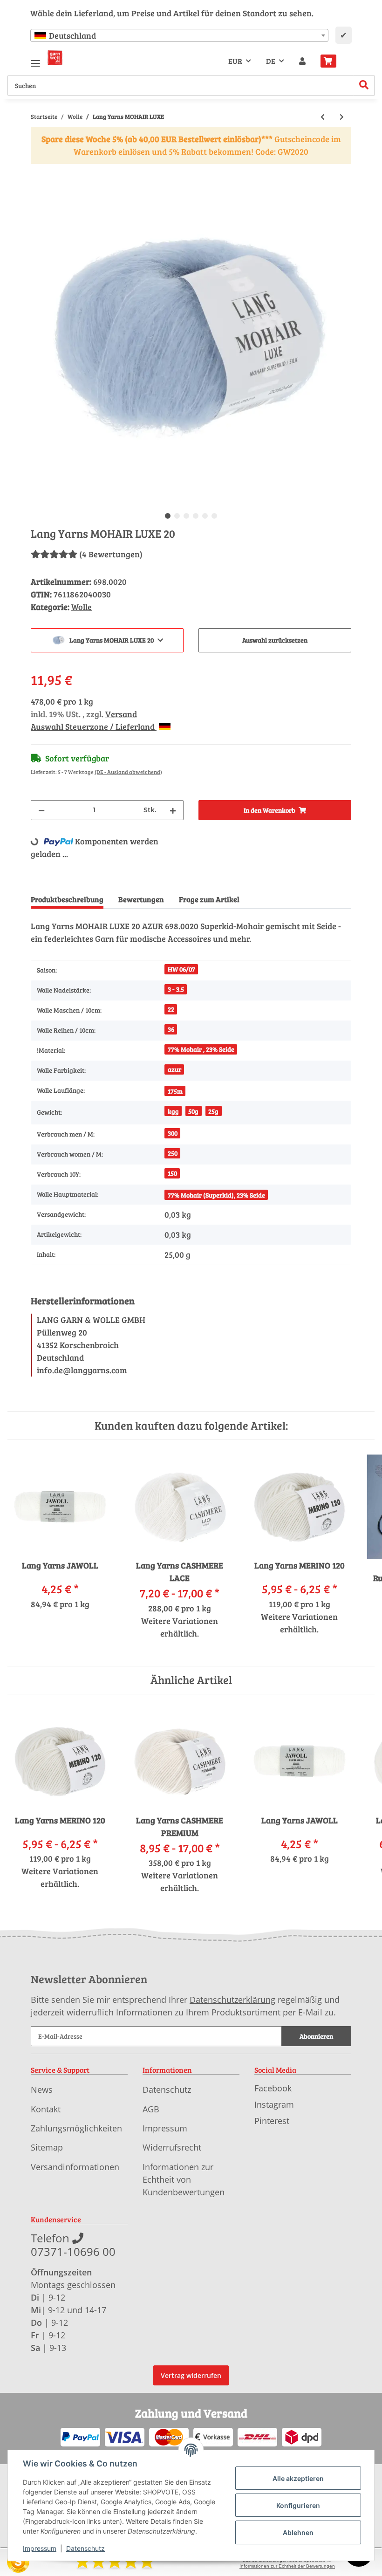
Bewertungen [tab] (141, 899)
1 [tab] (168, 516)
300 (173, 1133)
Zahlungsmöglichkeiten (76, 2128)
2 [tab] (177, 516)
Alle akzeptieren (298, 2478)
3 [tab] (186, 516)
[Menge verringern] (41, 810)
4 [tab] (196, 516)
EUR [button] (235, 61)
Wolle (82, 607)
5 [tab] (205, 516)
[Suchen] (364, 86)
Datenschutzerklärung (232, 2000)
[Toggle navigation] (35, 59)
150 (172, 1173)
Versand (121, 714)
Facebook (273, 2088)
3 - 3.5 (176, 989)
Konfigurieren (298, 2505)
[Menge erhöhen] (173, 810)
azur (174, 1069)
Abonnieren (316, 2036)
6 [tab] (214, 516)
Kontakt (46, 2109)
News (42, 2090)
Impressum (165, 2128)
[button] (302, 61)
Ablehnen (298, 2532)
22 (171, 1009)
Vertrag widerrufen (191, 2375)
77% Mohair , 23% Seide (201, 1049)
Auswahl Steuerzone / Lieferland (94, 726)
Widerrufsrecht (172, 2147)
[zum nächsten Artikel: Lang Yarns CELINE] (342, 117)
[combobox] (179, 35)
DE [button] (271, 61)
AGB (151, 2109)
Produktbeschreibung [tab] (67, 899)
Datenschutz (167, 2090)
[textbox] (179, 35)
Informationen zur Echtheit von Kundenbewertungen (184, 2179)
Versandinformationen (75, 2167)
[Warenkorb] (332, 61)
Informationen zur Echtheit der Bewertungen (287, 2566)
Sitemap (47, 2147)
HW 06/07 (181, 969)
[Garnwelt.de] (55, 58)
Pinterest (272, 2121)
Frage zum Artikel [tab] (209, 899)
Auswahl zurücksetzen (275, 640)
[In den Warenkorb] (38, 171)
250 (173, 1153)
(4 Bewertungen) (111, 554)
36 (171, 1029)
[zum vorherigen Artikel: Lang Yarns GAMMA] (323, 117)
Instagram (274, 2104)
